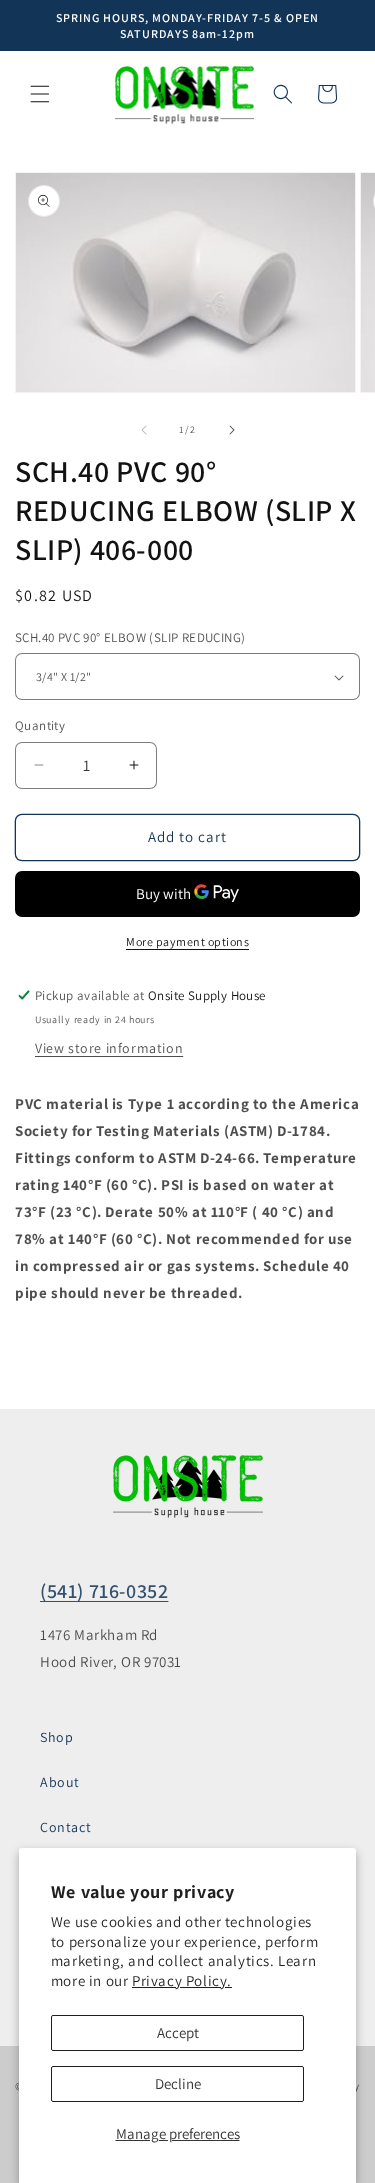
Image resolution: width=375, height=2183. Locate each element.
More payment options (187, 941)
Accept (178, 2032)
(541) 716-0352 (104, 1591)
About (60, 1782)
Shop (56, 1737)
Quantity (40, 725)
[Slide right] (232, 430)
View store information (109, 1048)
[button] (40, 94)
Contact (65, 1827)
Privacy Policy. (182, 1980)
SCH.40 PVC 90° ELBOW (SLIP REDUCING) (130, 637)
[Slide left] (144, 430)
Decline (178, 2083)
